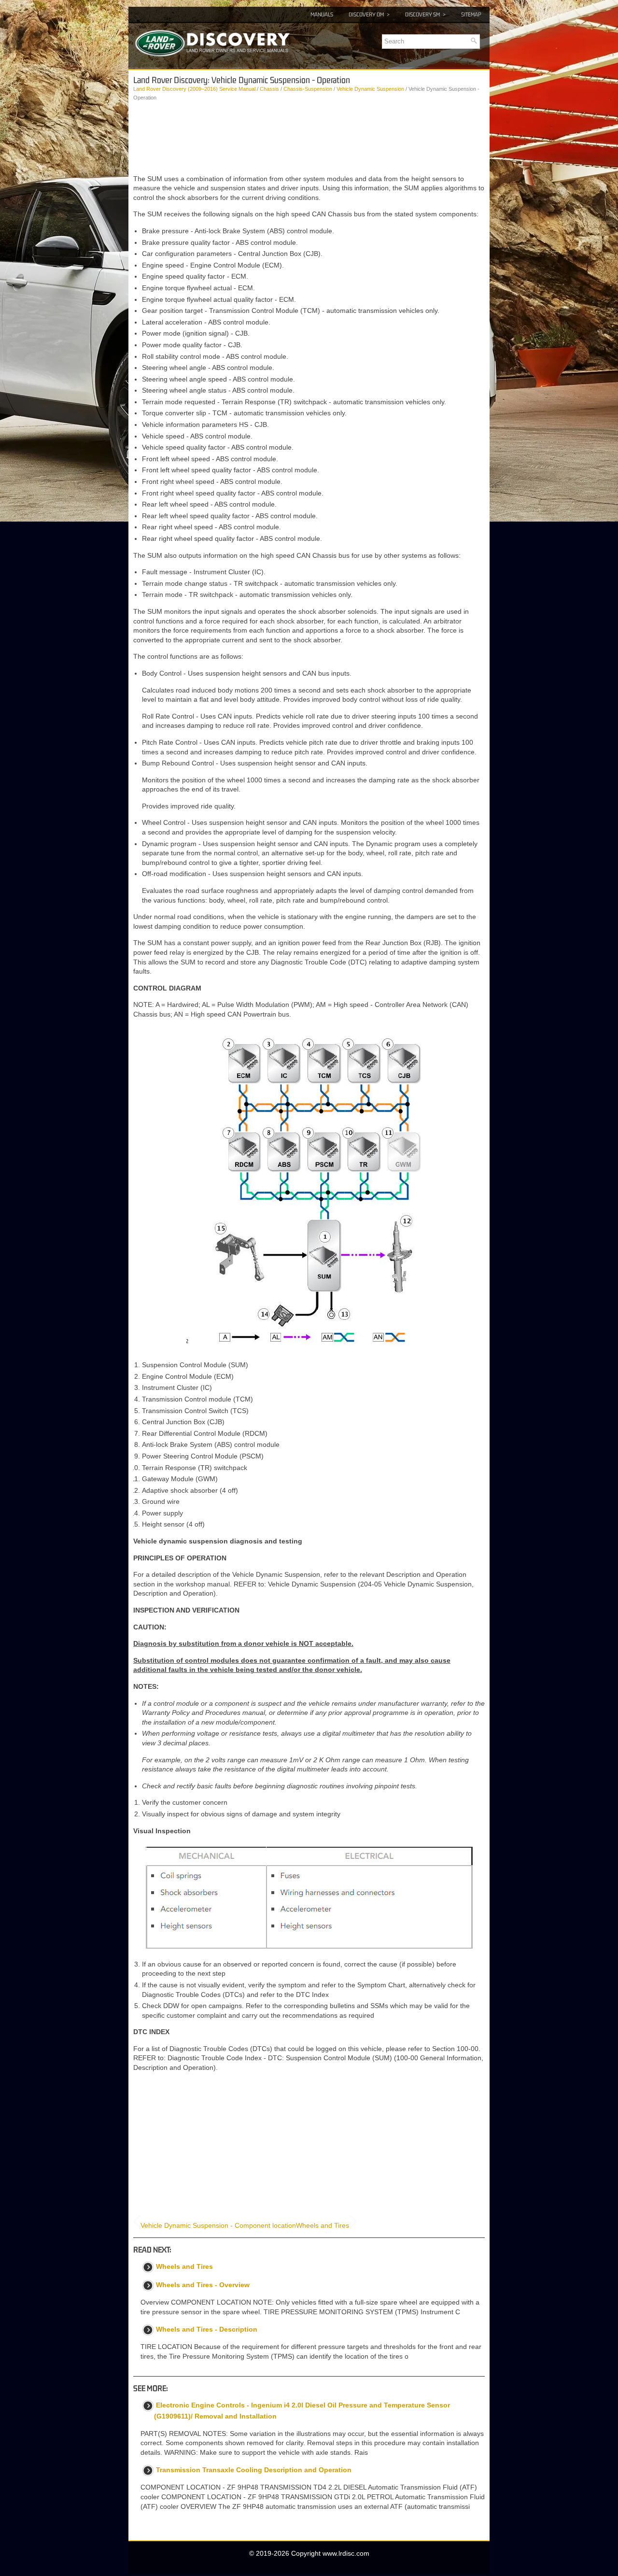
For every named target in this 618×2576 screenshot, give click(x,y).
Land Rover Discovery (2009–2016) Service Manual (194, 89)
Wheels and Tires (323, 2225)
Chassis (269, 89)
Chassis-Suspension (308, 89)
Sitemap (471, 14)
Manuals (322, 14)
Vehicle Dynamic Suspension (370, 89)
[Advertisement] (309, 138)
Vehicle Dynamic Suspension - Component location (218, 2225)
